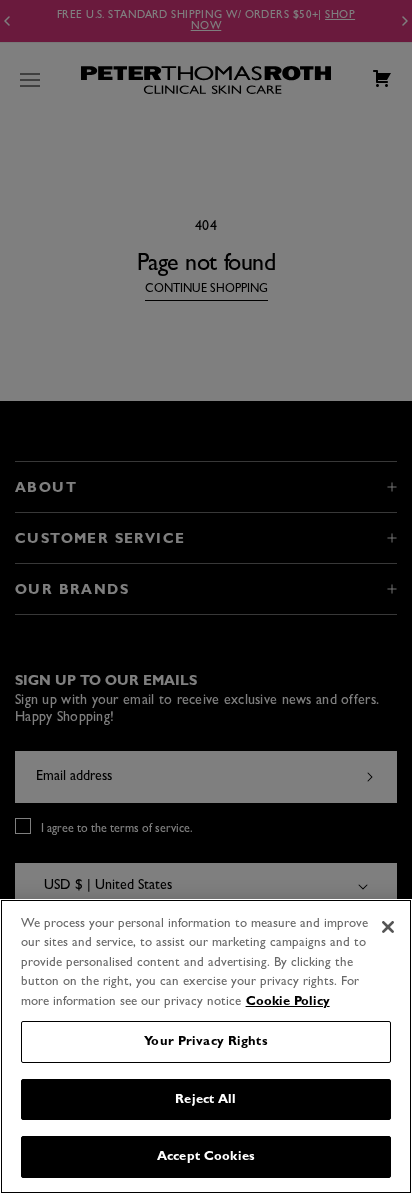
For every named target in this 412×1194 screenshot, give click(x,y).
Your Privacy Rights (205, 1041)
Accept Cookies (206, 1156)
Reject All (205, 1099)
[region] (206, 1046)
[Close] (388, 927)
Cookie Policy (288, 1001)
